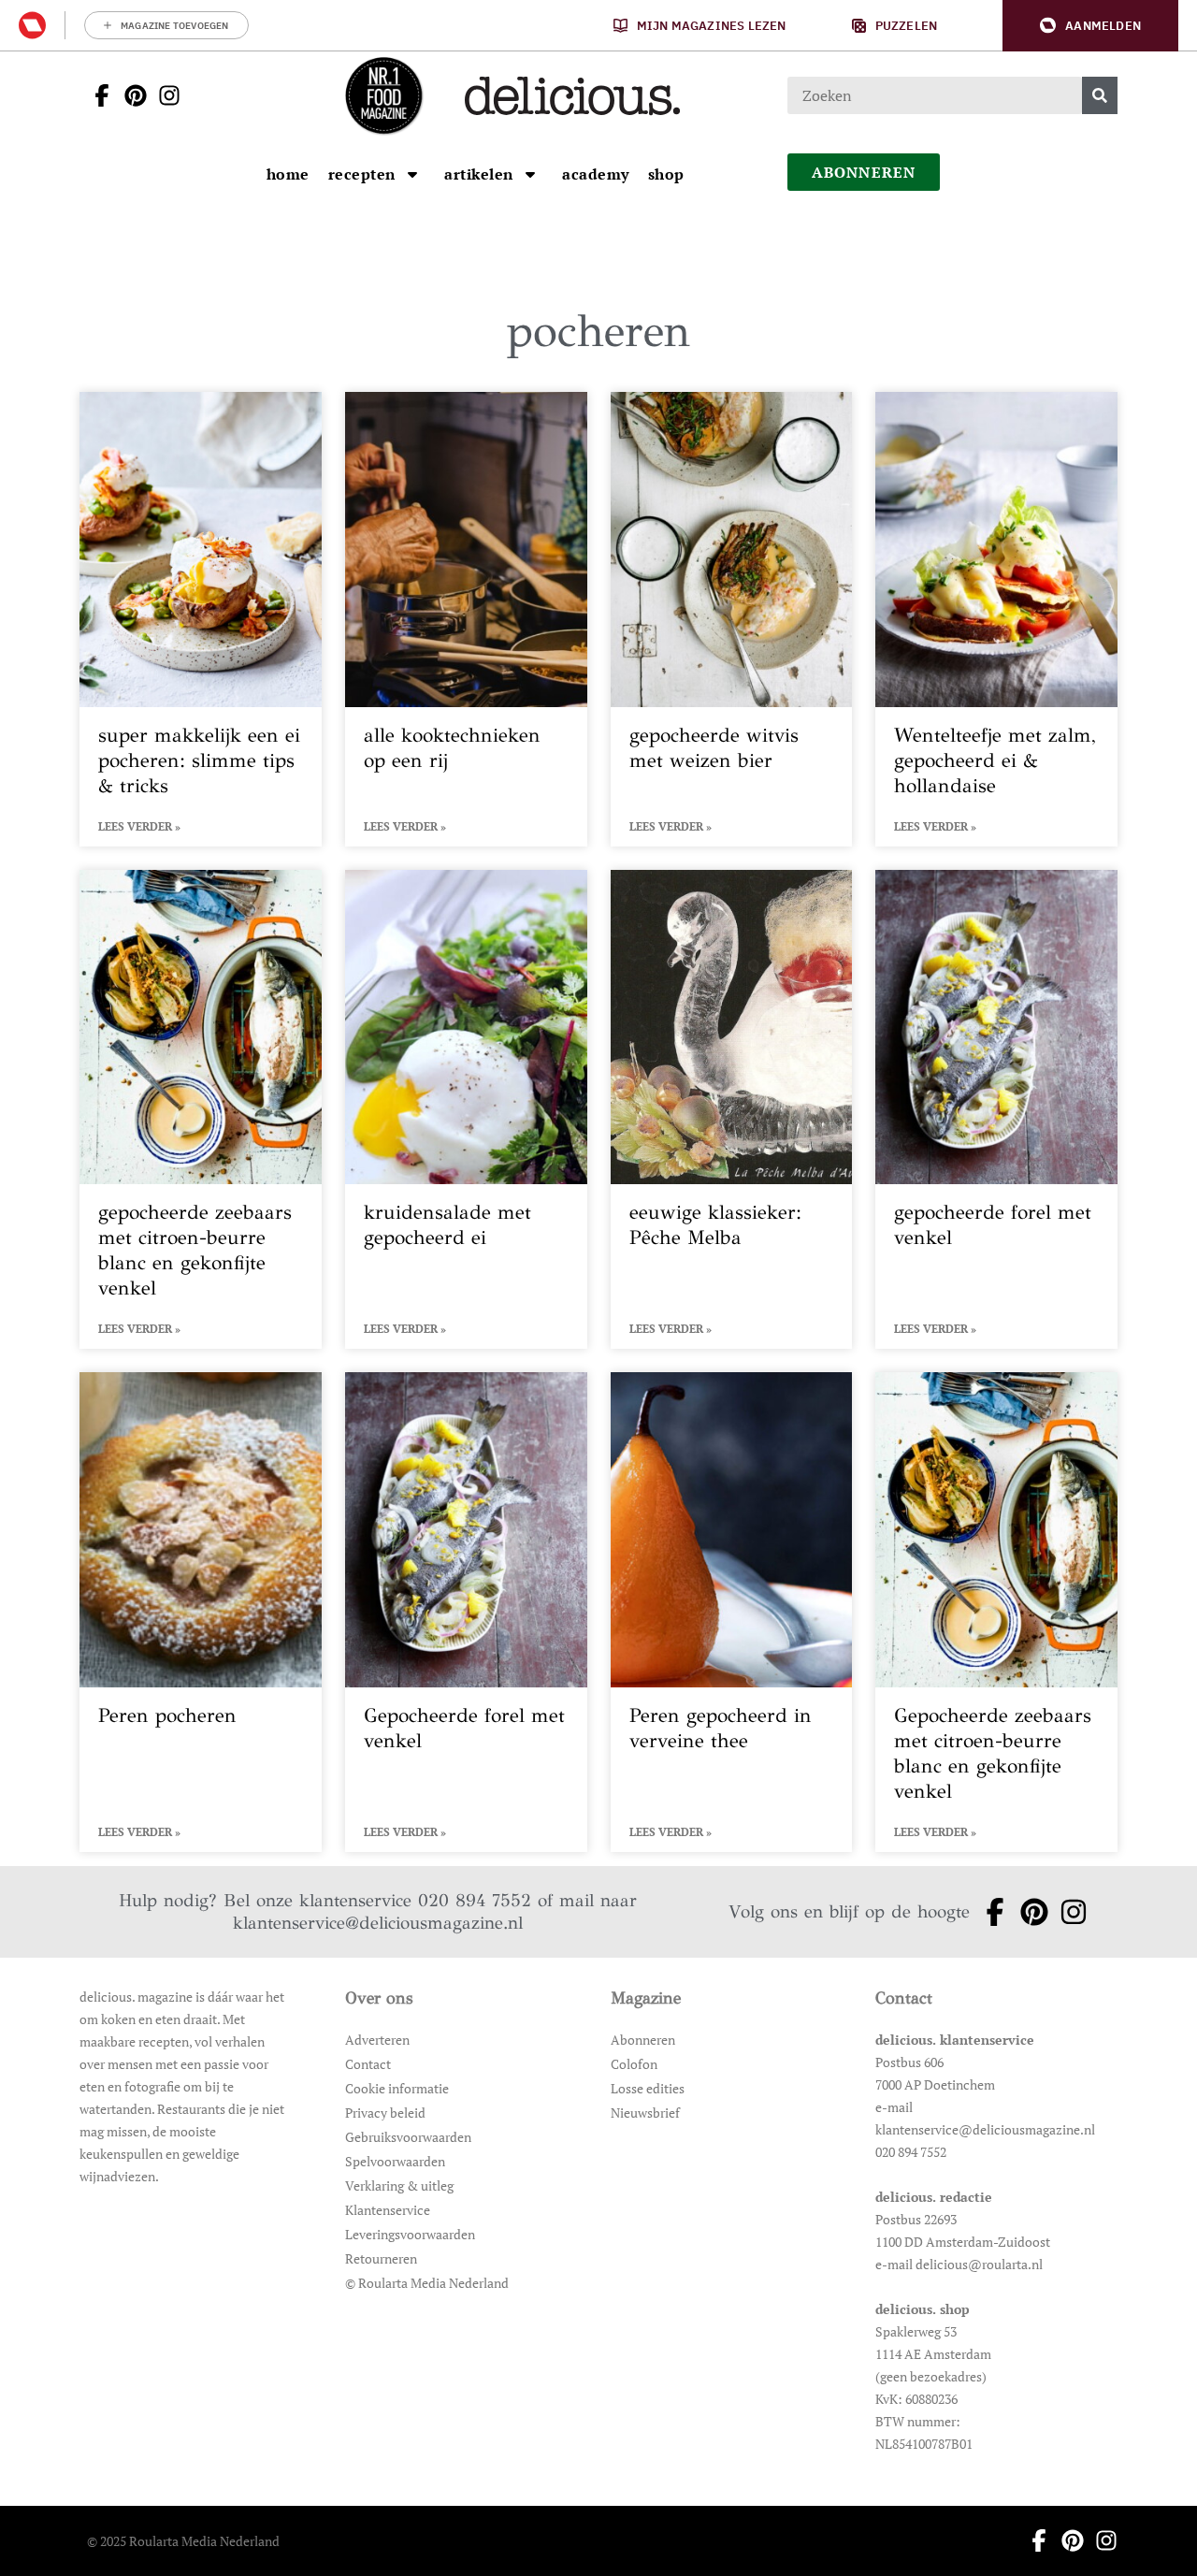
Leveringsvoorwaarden (410, 2234)
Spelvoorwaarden (395, 2161)
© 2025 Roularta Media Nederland (183, 2541)
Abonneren (643, 2040)
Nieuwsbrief (645, 2113)
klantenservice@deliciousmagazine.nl (378, 1923)
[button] (1090, 26)
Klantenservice (388, 2210)
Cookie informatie (397, 2088)
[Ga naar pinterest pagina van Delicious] (130, 95)
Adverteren (377, 2040)
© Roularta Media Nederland (427, 2283)
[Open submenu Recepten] (412, 174)
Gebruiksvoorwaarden (408, 2137)
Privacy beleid (385, 2113)
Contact (368, 2064)
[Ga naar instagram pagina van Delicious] (164, 95)
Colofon (634, 2064)
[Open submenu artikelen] (530, 174)
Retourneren (381, 2258)
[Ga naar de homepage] (383, 95)
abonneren (864, 172)
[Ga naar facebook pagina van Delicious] (96, 95)
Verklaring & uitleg (399, 2185)
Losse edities (648, 2088)
